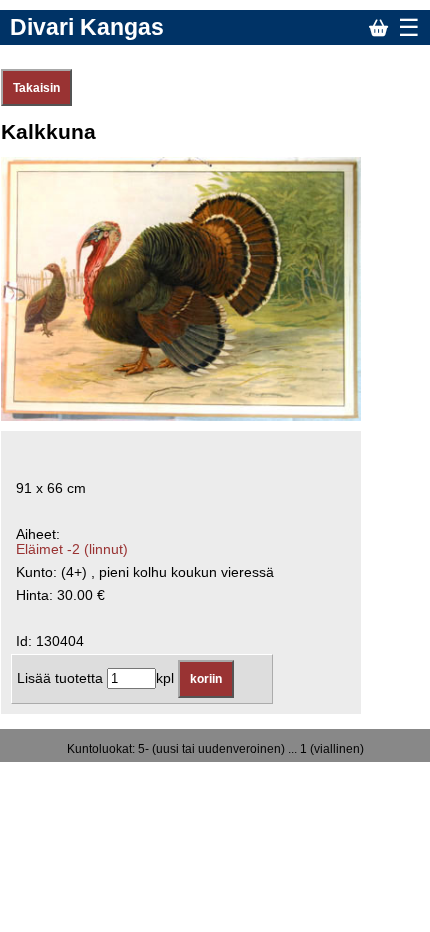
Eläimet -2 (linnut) (72, 549)
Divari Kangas (87, 27)
